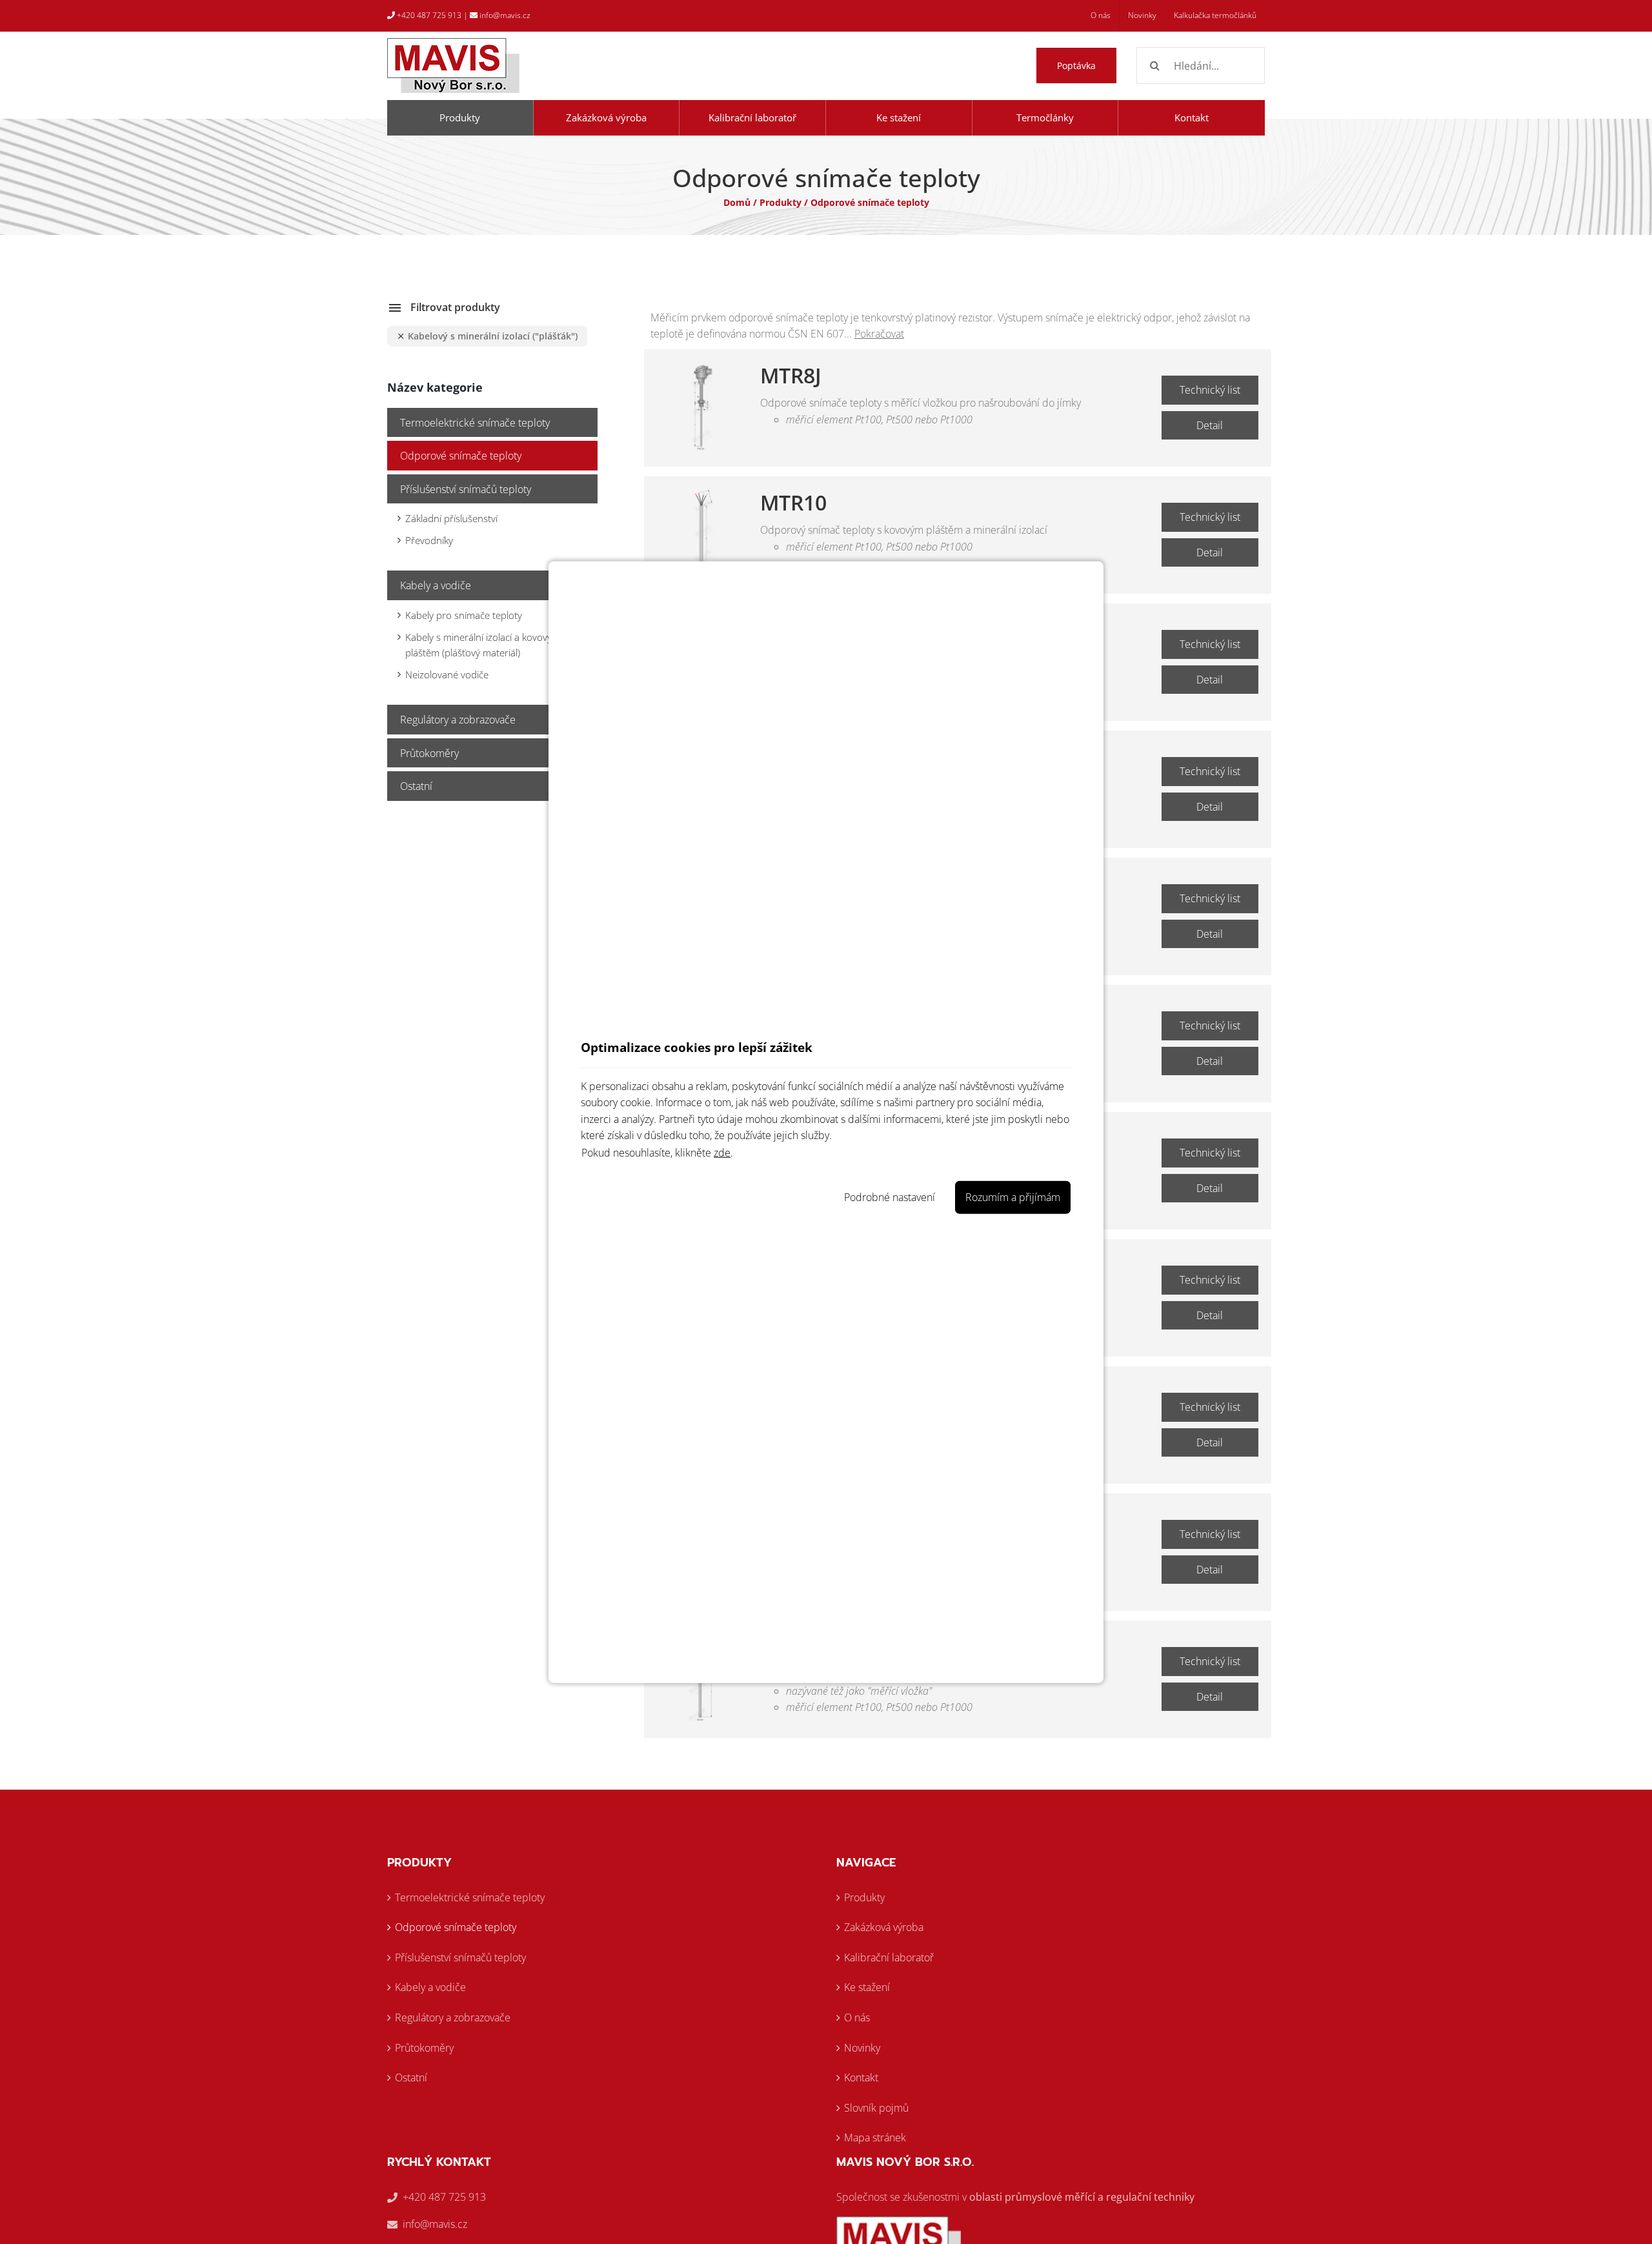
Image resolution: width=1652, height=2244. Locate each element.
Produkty (781, 202)
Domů (737, 202)
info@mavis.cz (504, 15)
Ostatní (416, 786)
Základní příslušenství (451, 518)
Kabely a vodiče (436, 585)
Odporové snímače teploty (461, 456)
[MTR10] (702, 534)
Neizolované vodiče (447, 674)
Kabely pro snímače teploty (464, 615)
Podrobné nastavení (890, 1197)
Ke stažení (867, 1987)
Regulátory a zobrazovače (458, 720)
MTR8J (791, 376)
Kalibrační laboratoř (889, 1957)
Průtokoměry (429, 753)
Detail (1210, 425)
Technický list (1210, 390)
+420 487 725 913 (428, 15)
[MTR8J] (702, 407)
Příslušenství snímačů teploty (466, 489)
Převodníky (429, 540)
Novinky (862, 2048)
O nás (857, 2017)
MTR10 (793, 503)
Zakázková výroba (884, 1927)
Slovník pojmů (876, 2108)
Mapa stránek (875, 2138)
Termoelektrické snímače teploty (475, 423)
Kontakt (861, 2077)
